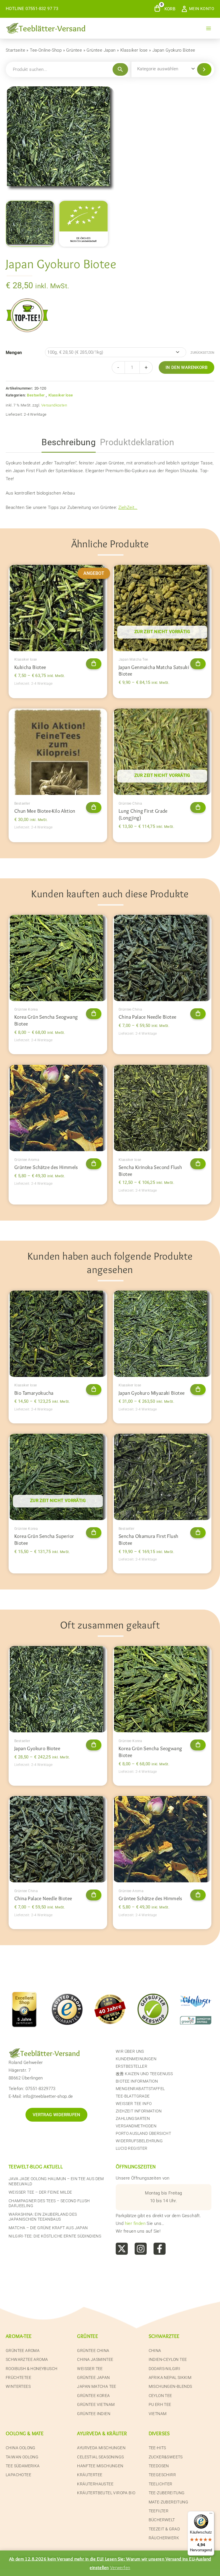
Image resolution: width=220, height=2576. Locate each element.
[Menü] (211, 2515)
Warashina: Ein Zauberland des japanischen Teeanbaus (43, 2217)
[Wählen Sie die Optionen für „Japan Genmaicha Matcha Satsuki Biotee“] (198, 664)
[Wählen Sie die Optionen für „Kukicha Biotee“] (94, 664)
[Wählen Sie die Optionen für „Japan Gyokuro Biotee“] (94, 1745)
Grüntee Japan (101, 50)
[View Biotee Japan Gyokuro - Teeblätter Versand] (30, 224)
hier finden (135, 2223)
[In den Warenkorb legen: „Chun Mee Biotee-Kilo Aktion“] (94, 808)
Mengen (14, 353)
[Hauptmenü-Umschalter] (209, 28)
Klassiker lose (134, 50)
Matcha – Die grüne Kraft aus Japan (48, 2228)
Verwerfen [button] (120, 2568)
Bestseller (36, 395)
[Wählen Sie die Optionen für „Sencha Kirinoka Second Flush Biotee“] (198, 1164)
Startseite (15, 50)
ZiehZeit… (128, 507)
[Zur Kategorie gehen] (204, 69)
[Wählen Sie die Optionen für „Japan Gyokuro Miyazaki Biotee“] (198, 1390)
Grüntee (74, 50)
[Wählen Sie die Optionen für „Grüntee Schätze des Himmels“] (94, 1164)
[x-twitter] (122, 2249)
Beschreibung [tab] (69, 442)
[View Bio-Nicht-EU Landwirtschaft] (84, 224)
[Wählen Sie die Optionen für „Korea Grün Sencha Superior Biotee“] (94, 1533)
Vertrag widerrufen (56, 2115)
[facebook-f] (160, 2249)
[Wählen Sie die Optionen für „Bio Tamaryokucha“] (94, 1390)
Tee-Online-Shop (46, 50)
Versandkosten (54, 405)
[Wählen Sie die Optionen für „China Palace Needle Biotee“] (198, 1014)
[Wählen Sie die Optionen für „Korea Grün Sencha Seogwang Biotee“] (94, 1014)
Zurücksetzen (202, 353)
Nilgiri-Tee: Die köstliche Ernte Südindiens (55, 2236)
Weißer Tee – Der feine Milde (40, 2192)
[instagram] (141, 2249)
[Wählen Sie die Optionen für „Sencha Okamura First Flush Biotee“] (198, 1533)
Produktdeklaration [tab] (137, 442)
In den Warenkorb (186, 367)
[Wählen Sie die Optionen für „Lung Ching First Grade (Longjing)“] (198, 808)
